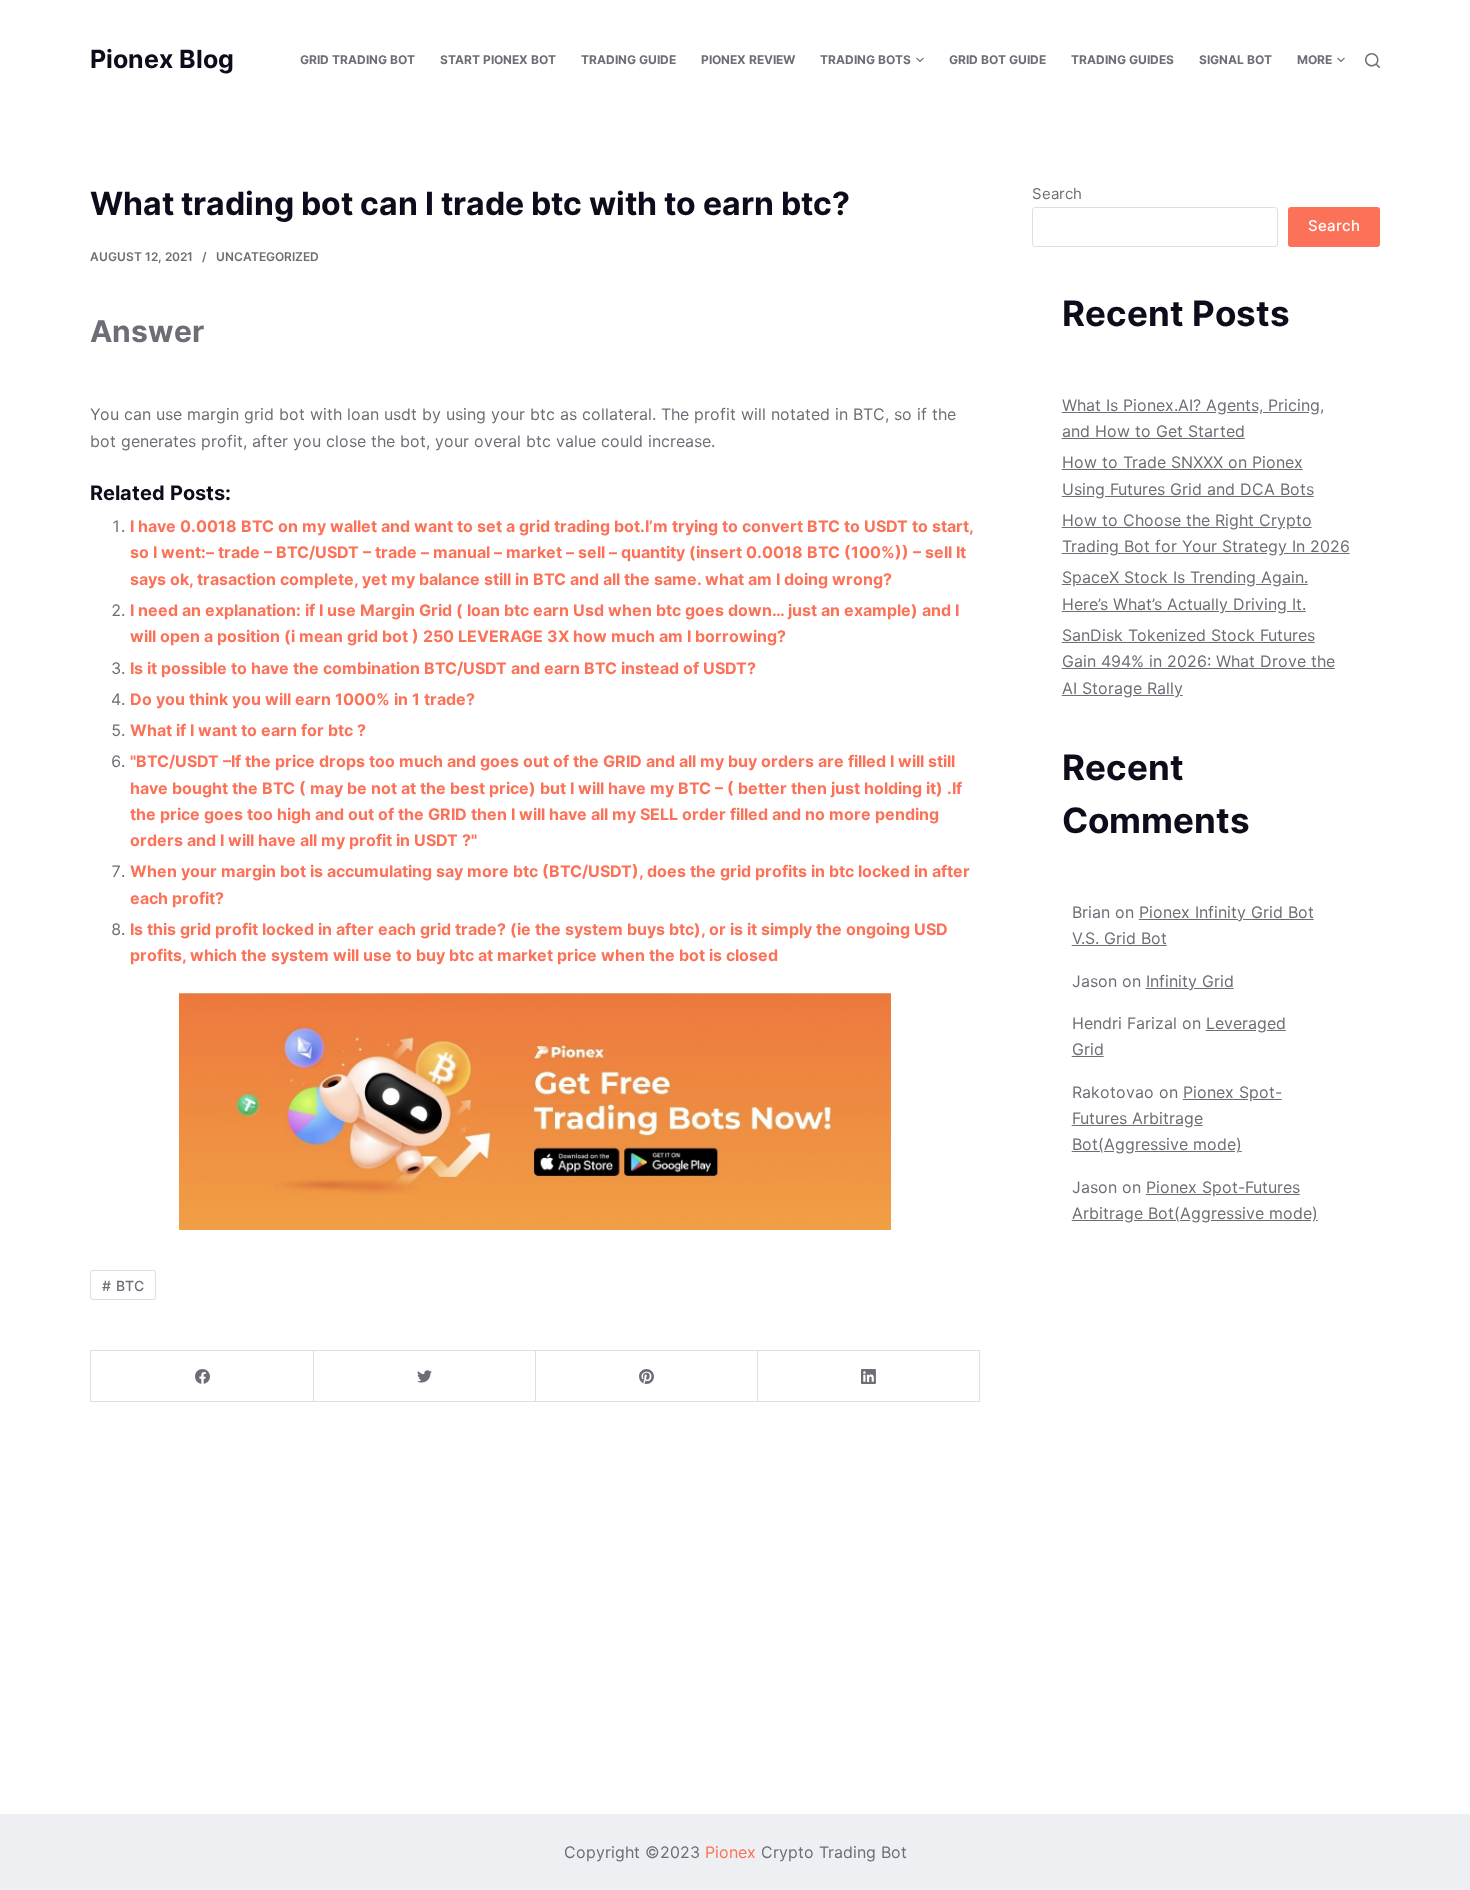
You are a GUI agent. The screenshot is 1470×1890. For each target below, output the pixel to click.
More (1314, 59)
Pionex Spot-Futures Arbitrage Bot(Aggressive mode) (1177, 1118)
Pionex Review (748, 59)
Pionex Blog (162, 59)
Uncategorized (267, 256)
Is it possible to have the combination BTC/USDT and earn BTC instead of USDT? (443, 668)
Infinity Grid (1190, 981)
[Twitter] (424, 1376)
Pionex (730, 1852)
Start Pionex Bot (498, 59)
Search (1057, 193)
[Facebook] (202, 1376)
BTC (130, 1285)
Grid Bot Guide (997, 59)
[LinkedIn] (868, 1376)
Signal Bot (1235, 59)
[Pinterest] (646, 1376)
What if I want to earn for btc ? (248, 730)
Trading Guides (1122, 59)
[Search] (1372, 60)
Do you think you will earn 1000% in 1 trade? (302, 699)
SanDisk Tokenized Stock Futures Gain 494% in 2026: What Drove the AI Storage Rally (1198, 661)
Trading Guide (628, 59)
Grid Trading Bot (357, 59)
